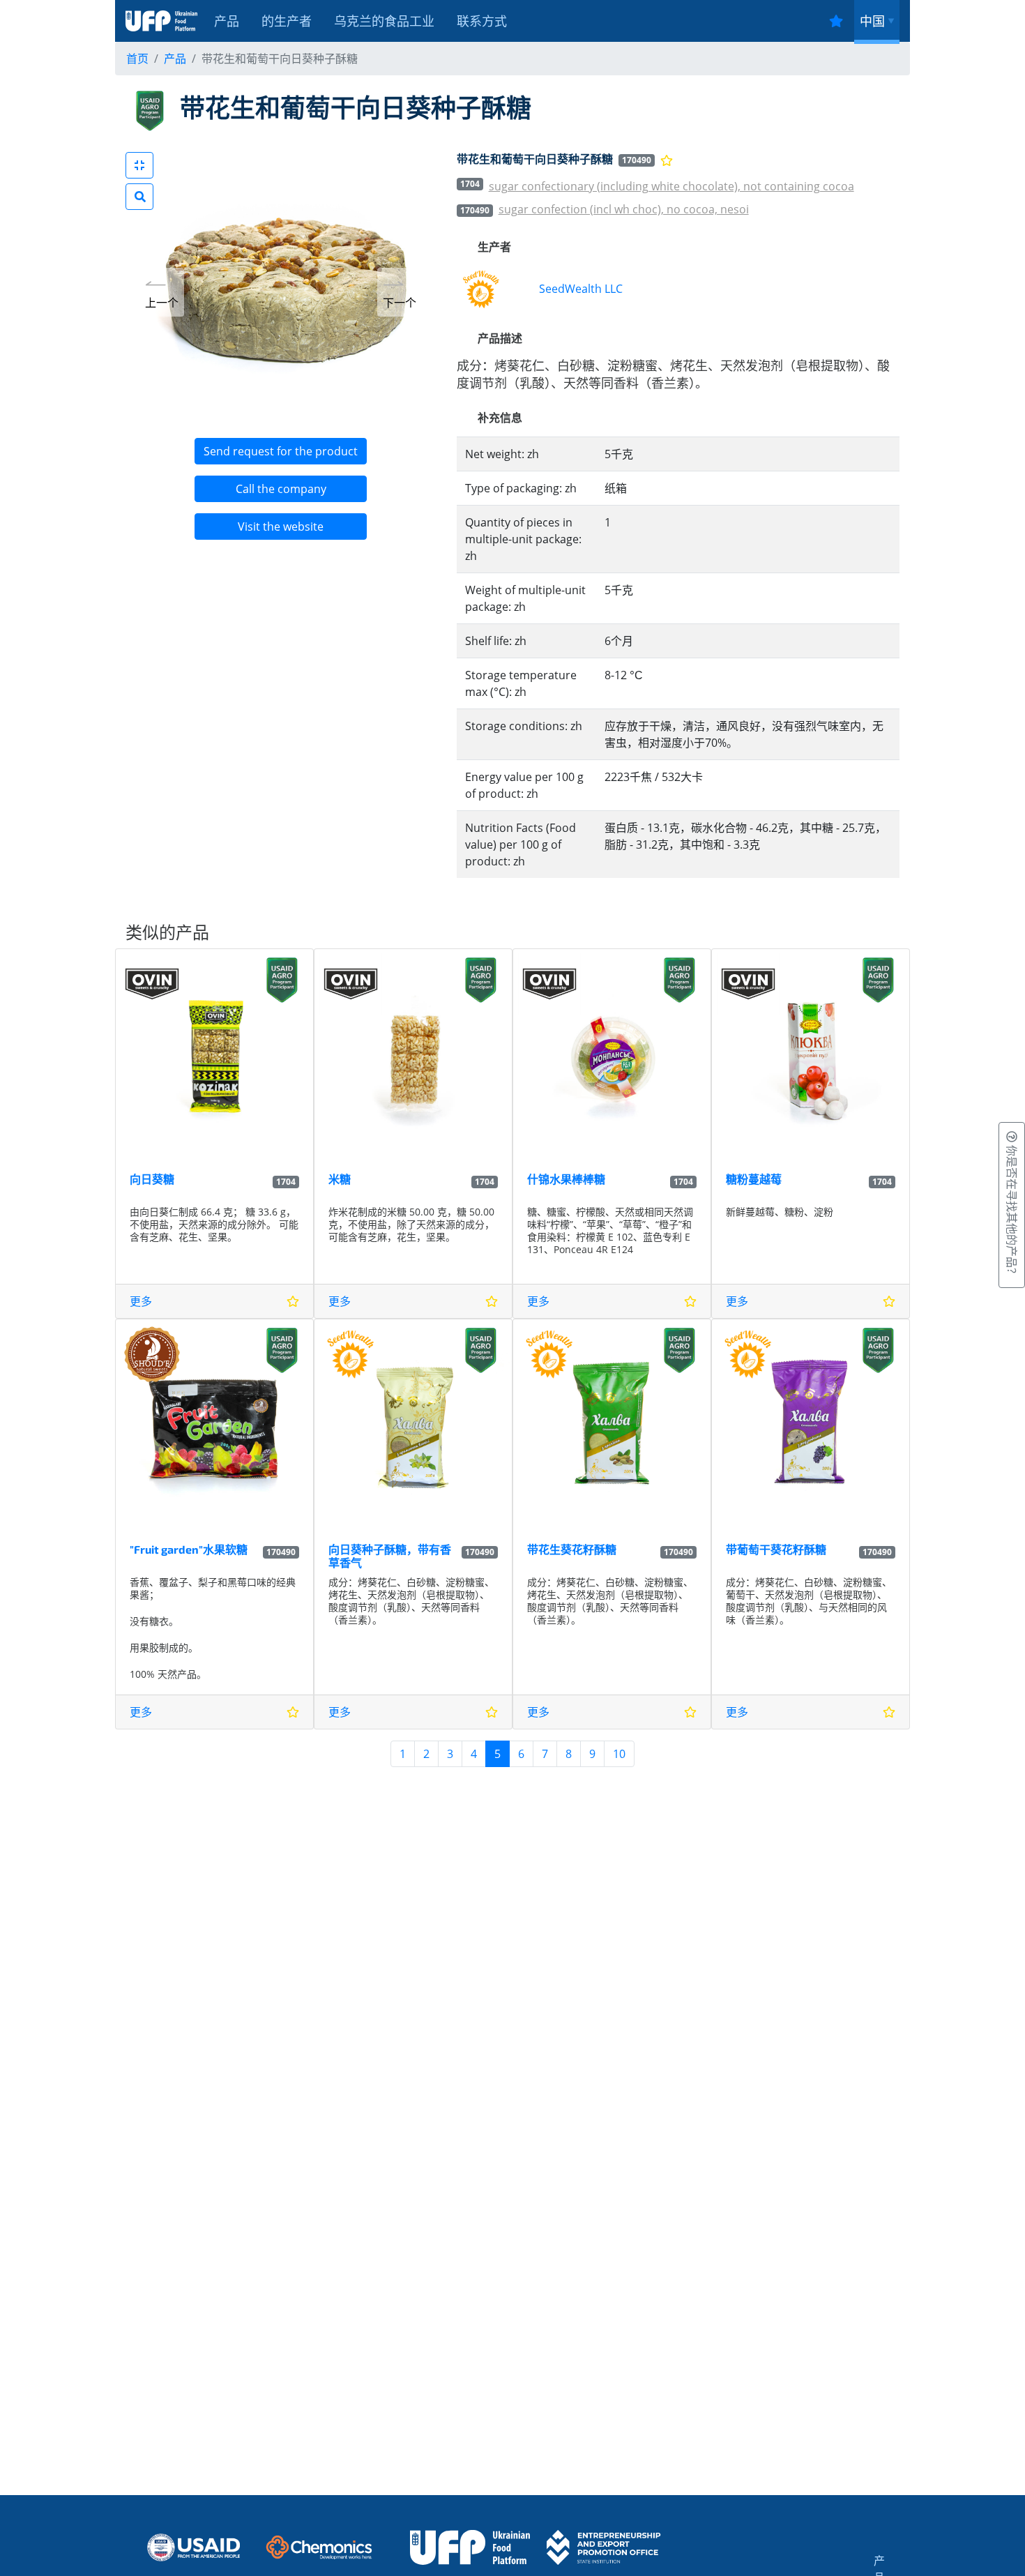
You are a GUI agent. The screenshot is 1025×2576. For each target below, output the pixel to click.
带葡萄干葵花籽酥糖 (776, 1549)
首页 (137, 59)
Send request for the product (281, 451)
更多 (141, 1301)
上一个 (162, 303)
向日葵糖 (152, 1179)
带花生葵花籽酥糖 (572, 1549)
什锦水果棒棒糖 (566, 1179)
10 (619, 1754)
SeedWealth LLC (581, 289)
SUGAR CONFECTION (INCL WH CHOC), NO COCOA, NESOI (624, 209)
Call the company (281, 489)
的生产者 (287, 21)
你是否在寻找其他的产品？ (1012, 1211)
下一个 (400, 303)
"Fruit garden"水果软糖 (189, 1549)
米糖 (340, 1179)
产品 (227, 21)
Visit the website (281, 526)
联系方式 (482, 21)
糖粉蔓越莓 (754, 1179)
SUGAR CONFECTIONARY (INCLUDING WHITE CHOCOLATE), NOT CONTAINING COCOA (671, 186)
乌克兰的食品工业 (384, 21)
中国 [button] (872, 21)
